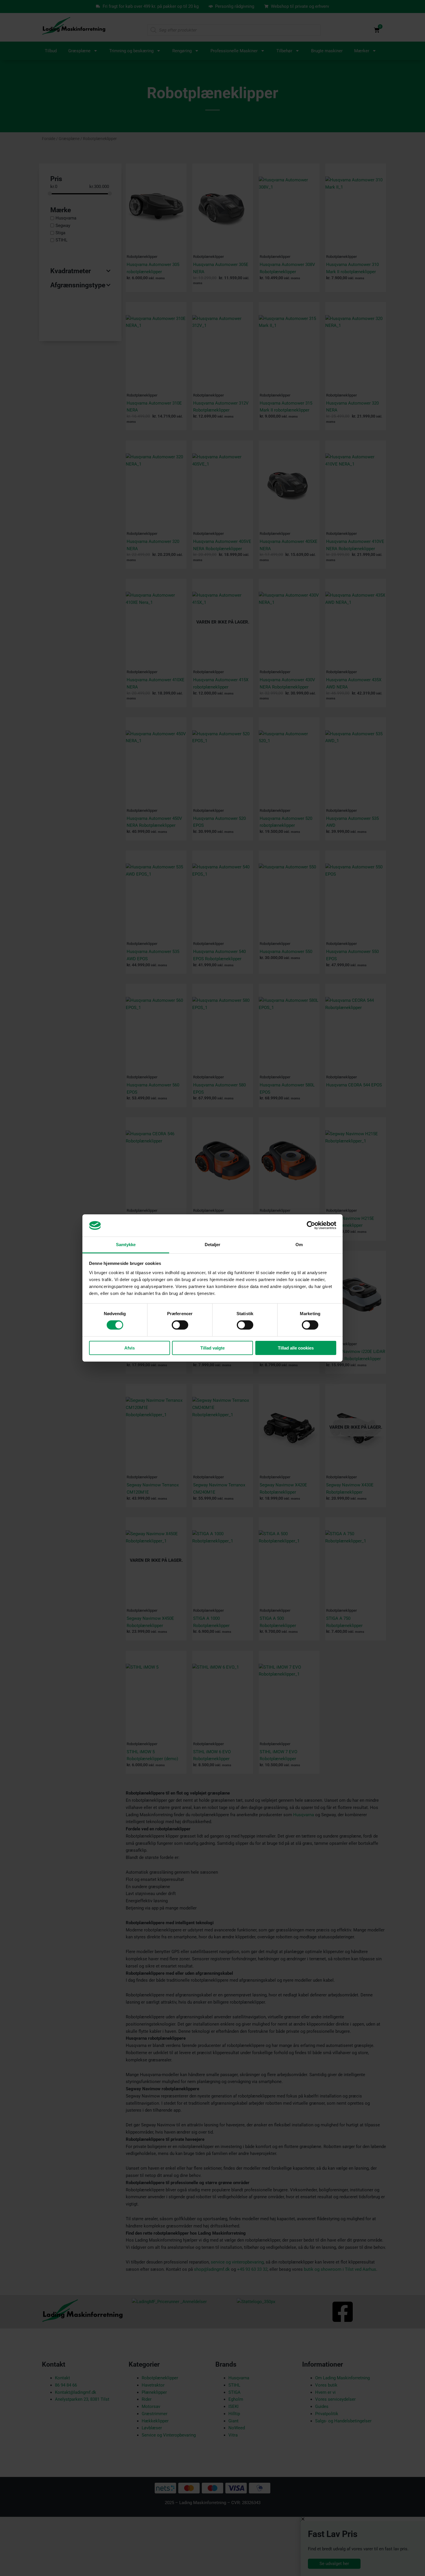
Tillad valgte (212, 1348)
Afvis (130, 1348)
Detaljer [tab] (213, 1245)
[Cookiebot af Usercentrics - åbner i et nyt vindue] (311, 1225)
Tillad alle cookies (296, 1348)
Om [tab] (299, 1245)
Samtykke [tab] (126, 1245)
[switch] (180, 1325)
